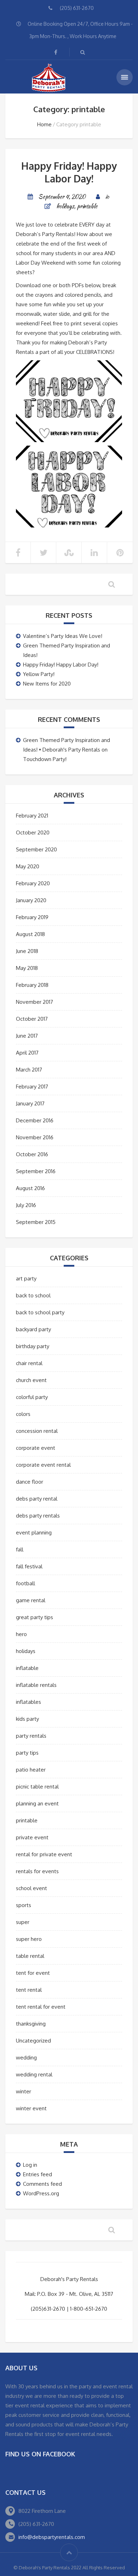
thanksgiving (31, 2024)
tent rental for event (41, 2007)
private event (32, 1837)
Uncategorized (33, 2041)
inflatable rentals (36, 1685)
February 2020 (33, 883)
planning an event (37, 1803)
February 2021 (32, 816)
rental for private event (44, 1854)
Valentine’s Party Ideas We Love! (63, 636)
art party (26, 1278)
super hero (29, 1939)
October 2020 (33, 832)
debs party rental (37, 1499)
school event (31, 1888)
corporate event (36, 1448)
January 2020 (31, 900)
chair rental (29, 1363)
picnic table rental (37, 1787)
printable (87, 206)
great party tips (34, 1617)
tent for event (33, 1973)
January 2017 (30, 1103)
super (23, 1922)
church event (31, 1380)
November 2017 (34, 1002)
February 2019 (32, 917)
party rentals (31, 1736)
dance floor (30, 1482)
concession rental (37, 1431)
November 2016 (35, 1137)
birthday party (33, 1346)
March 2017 (29, 1070)
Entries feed (38, 2174)
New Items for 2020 (47, 684)
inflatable (27, 1668)
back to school (33, 1295)
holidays (65, 206)
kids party (27, 1719)
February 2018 (32, 985)
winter (24, 2091)
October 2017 (32, 1019)
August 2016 (30, 1188)
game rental (31, 1600)
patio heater (31, 1770)
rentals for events (37, 1871)
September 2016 (36, 1171)
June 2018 (27, 951)
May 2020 (28, 866)
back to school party (40, 1312)
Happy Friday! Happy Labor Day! (69, 172)
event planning (34, 1533)
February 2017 (32, 1087)
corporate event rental (43, 1465)
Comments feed (42, 2184)
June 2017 (27, 1036)
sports (24, 1905)
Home (44, 124)
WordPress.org (41, 2193)
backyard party (33, 1329)
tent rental (29, 1990)
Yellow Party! (39, 674)
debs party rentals (38, 1516)
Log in (30, 2165)
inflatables (28, 1702)
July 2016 (26, 1205)
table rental (30, 1956)
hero (21, 1634)
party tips (27, 1753)
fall (20, 1549)
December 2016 (35, 1120)
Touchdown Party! (45, 759)
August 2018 (30, 934)
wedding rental (34, 2074)
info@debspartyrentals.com (52, 2537)
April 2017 (27, 1053)
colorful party (32, 1397)
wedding (26, 2058)
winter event (31, 2108)
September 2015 (36, 1222)
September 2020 (36, 849)
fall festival (29, 1566)
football (25, 1583)
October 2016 (32, 1154)
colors (23, 1414)
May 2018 (27, 968)
